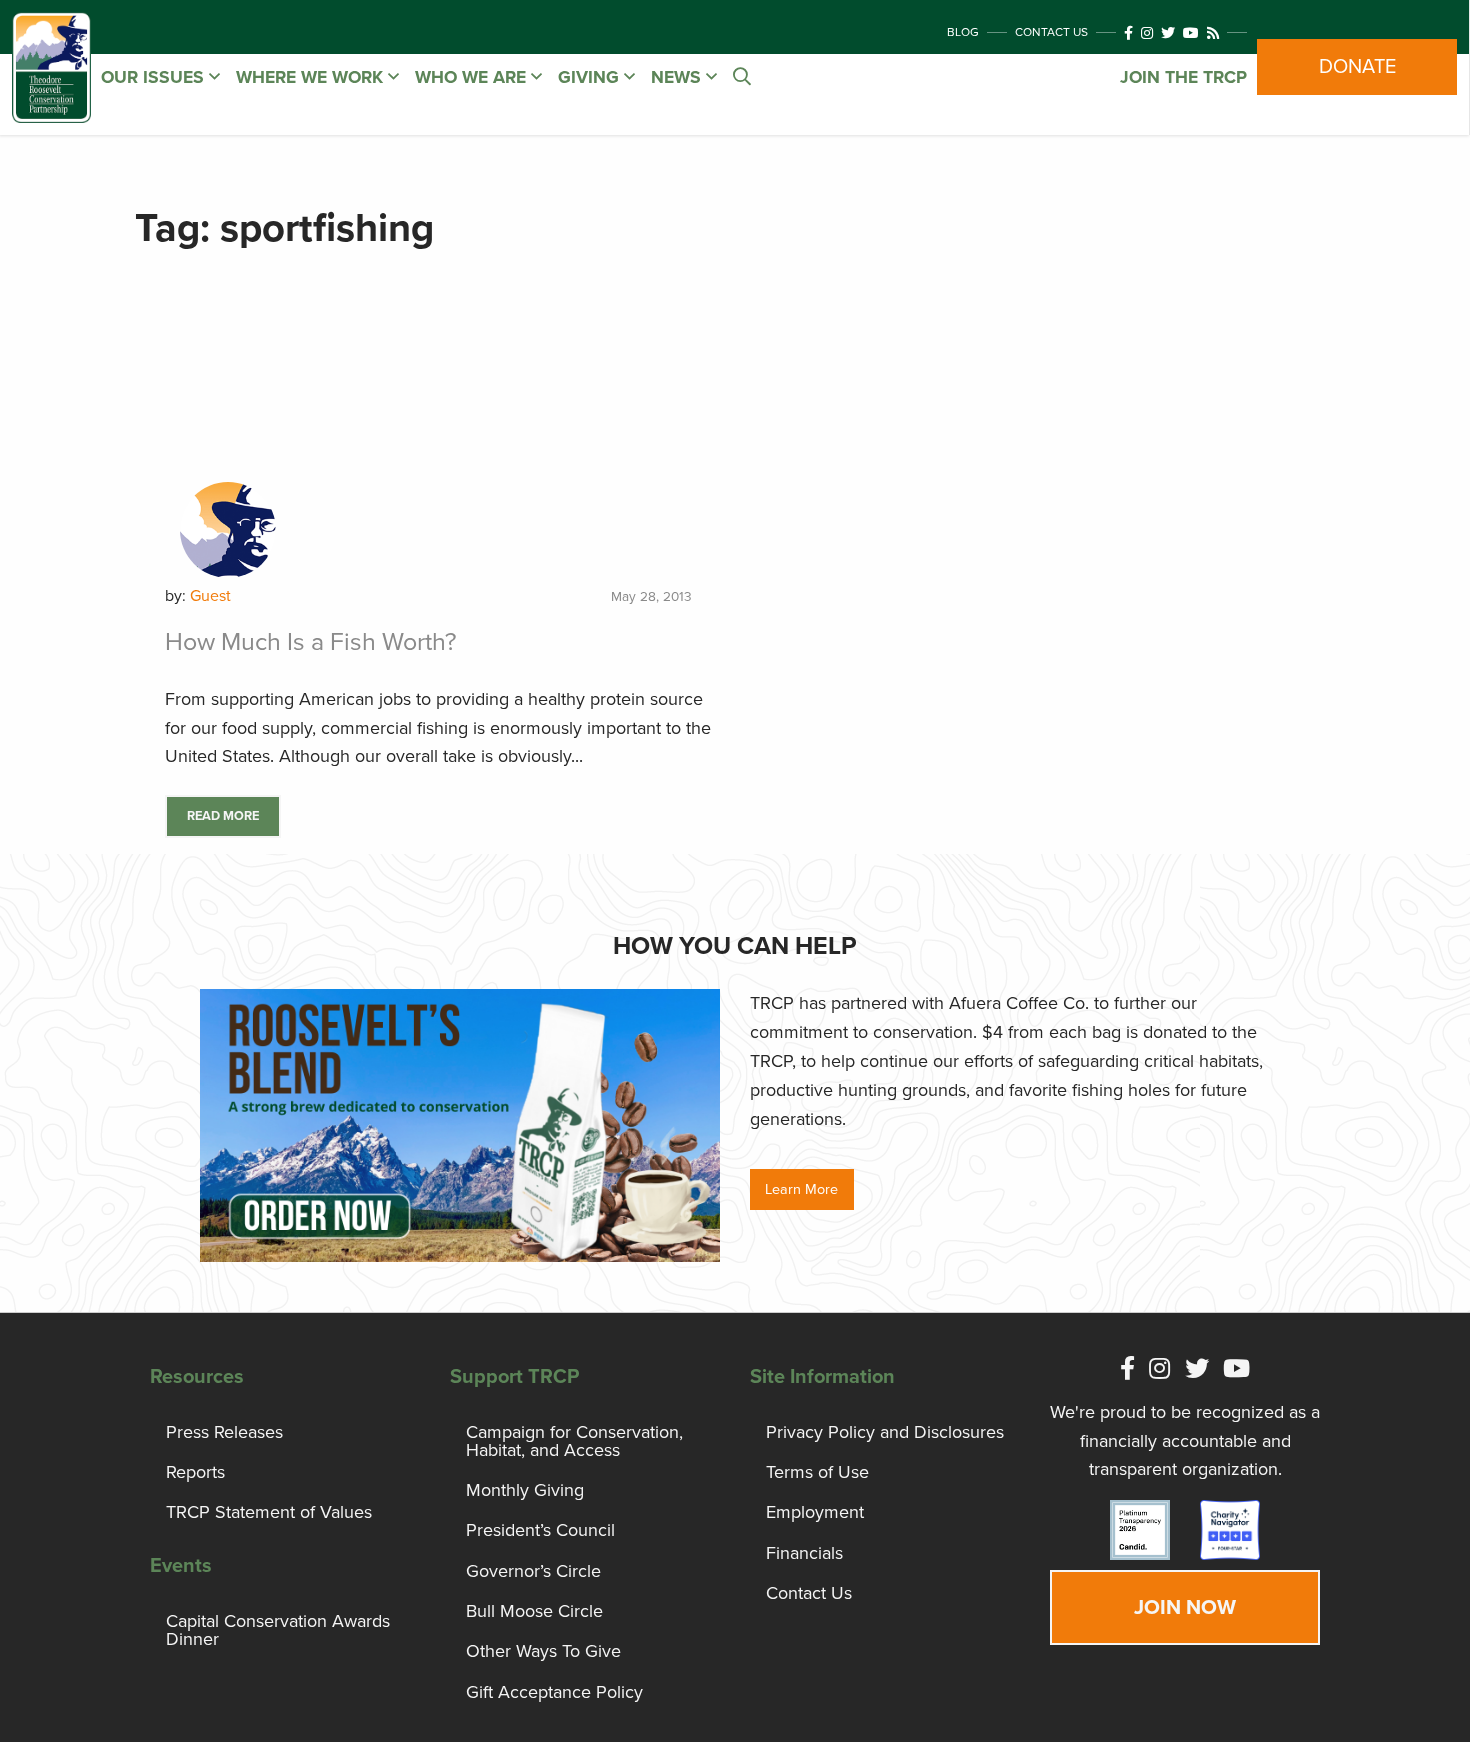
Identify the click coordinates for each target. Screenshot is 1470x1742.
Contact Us (1051, 32)
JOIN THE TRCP (1183, 77)
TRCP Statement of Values (269, 1512)
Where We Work (312, 77)
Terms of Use (817, 1472)
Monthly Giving (525, 1490)
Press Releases (224, 1432)
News (678, 77)
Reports (195, 1472)
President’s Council (540, 1530)
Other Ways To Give (543, 1651)
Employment (815, 1512)
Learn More (801, 1189)
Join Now (1185, 1607)
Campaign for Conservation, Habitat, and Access (574, 1441)
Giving (591, 77)
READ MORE (223, 816)
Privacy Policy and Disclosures (885, 1432)
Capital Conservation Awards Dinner (278, 1630)
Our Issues (155, 77)
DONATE (1357, 67)
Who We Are (473, 77)
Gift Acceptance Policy (554, 1692)
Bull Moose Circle (534, 1611)
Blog (963, 32)
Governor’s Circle (533, 1571)
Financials (804, 1553)
